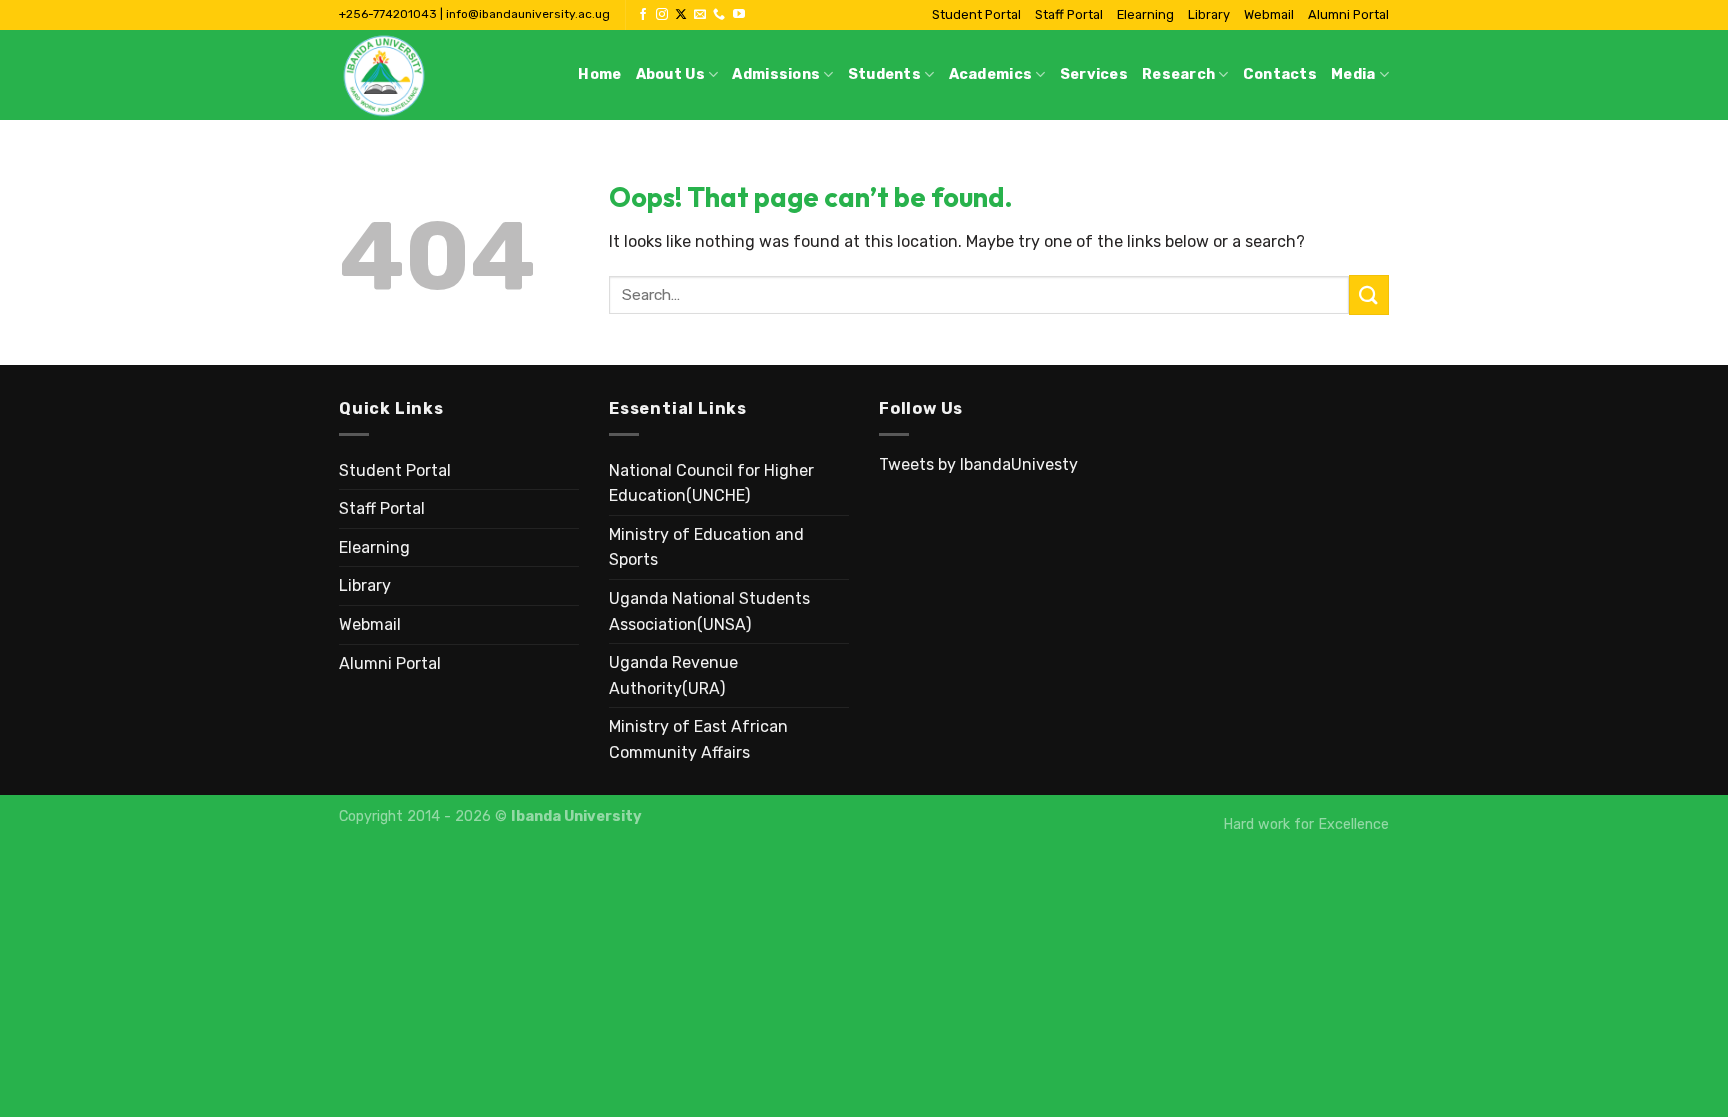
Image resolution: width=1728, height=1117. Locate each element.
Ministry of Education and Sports (706, 547)
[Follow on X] (681, 15)
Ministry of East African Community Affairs (698, 739)
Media (1353, 74)
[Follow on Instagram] (662, 15)
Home (599, 74)
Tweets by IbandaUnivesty (978, 464)
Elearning (1145, 14)
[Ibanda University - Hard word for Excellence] (439, 75)
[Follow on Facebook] (643, 15)
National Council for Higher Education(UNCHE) (711, 483)
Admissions (776, 74)
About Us (670, 74)
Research (1178, 74)
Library (1209, 14)
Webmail (1269, 14)
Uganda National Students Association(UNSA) (709, 611)
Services (1094, 74)
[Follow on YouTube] (739, 15)
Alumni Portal (1348, 14)
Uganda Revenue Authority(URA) (673, 675)
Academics (991, 74)
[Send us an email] (700, 15)
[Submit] (1369, 294)
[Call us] (719, 15)
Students (884, 74)
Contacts (1280, 74)
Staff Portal (1069, 14)
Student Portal (976, 14)
